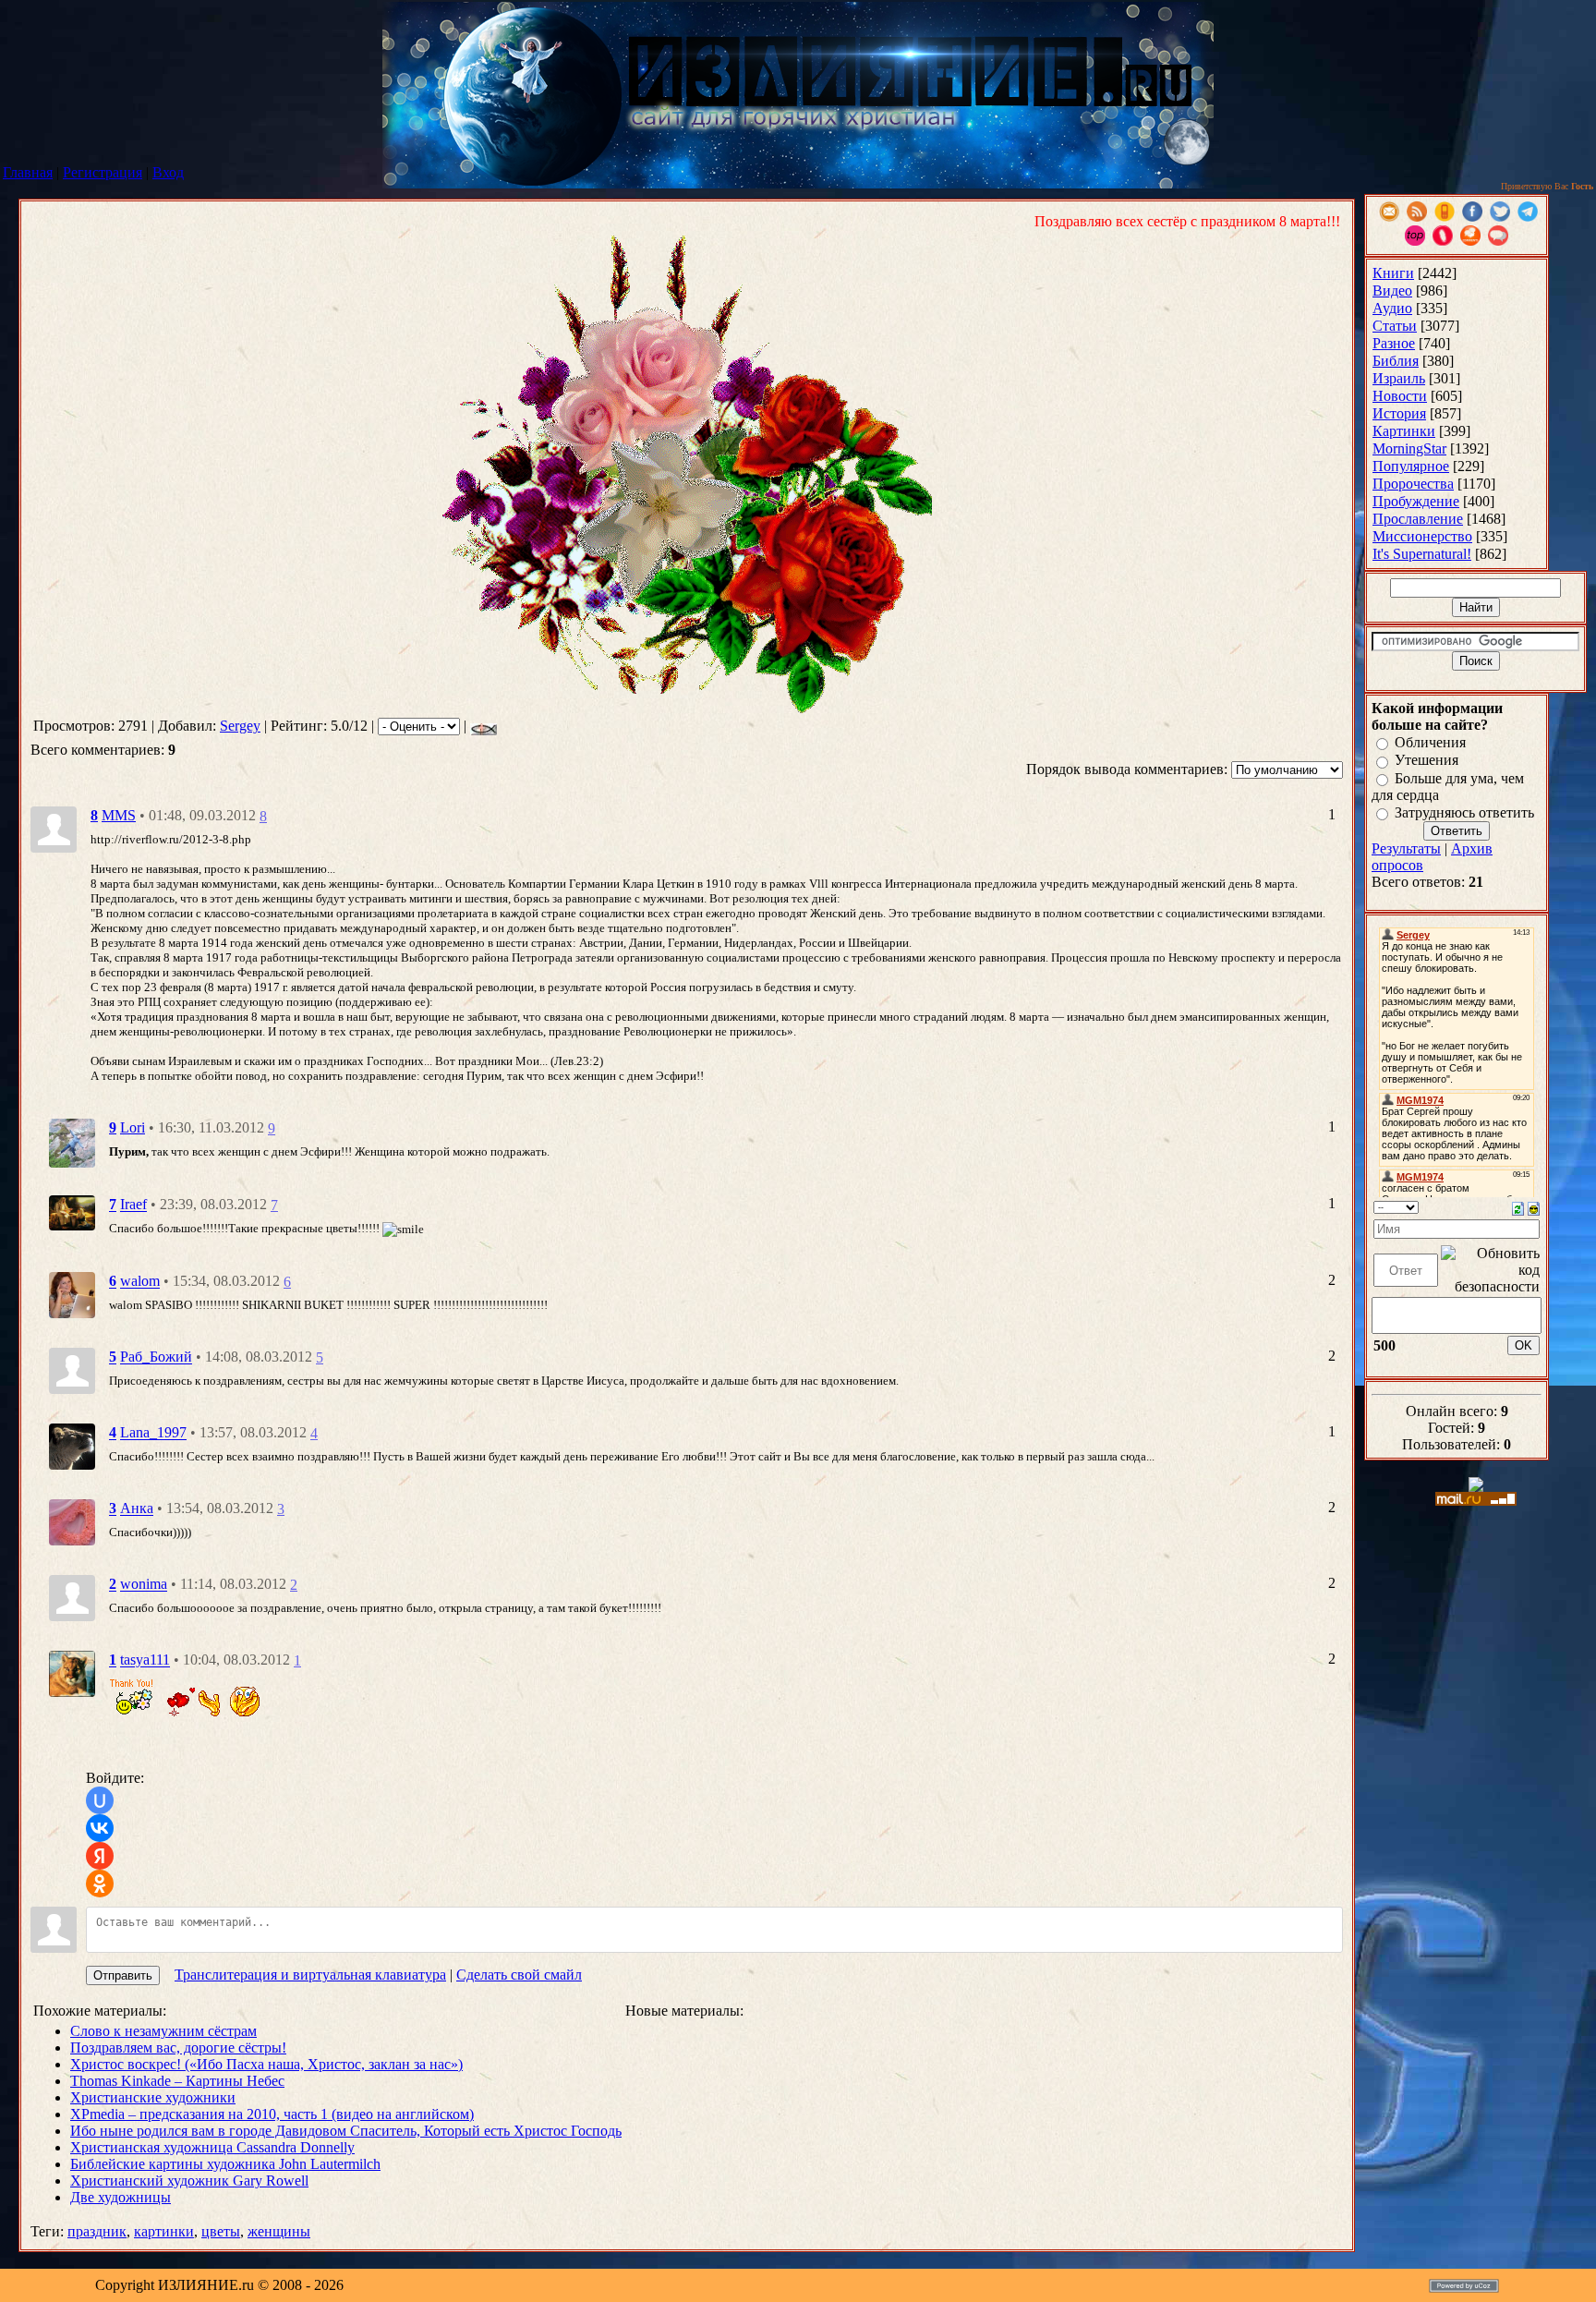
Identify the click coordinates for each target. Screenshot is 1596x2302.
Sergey (240, 726)
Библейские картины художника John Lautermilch (225, 2164)
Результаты (1406, 848)
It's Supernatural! (1422, 554)
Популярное (1411, 466)
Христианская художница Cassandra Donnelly (212, 2147)
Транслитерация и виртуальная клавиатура (310, 1975)
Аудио (1392, 308)
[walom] (72, 1294)
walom (140, 1282)
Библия (1396, 361)
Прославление (1418, 519)
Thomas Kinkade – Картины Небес (177, 2081)
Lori (133, 1127)
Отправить (123, 1975)
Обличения (1430, 742)
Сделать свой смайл (519, 1975)
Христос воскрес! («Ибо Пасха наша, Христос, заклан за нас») (266, 2064)
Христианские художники (153, 2097)
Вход (168, 172)
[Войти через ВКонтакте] (100, 1828)
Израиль (1399, 378)
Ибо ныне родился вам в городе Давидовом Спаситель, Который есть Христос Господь (346, 2131)
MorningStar (1409, 448)
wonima (144, 1585)
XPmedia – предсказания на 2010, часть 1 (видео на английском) (272, 2114)
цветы (221, 2231)
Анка (137, 1509)
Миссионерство (1422, 536)
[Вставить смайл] (1534, 1207)
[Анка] (72, 1521)
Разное (1394, 343)
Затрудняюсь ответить (1464, 812)
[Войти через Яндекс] (100, 1856)
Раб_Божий (156, 1357)
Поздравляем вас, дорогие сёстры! (178, 2048)
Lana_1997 (153, 1433)
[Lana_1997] (72, 1445)
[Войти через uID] (100, 1800)
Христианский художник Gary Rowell (189, 2181)
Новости (1400, 396)
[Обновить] (1518, 1207)
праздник (97, 2231)
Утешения (1427, 761)
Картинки (1404, 431)
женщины (279, 2231)
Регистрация (103, 172)
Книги (1393, 273)
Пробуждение (1416, 501)
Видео (1392, 291)
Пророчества (1413, 484)
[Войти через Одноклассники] (100, 1884)
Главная (28, 172)
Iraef (133, 1205)
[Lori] (72, 1141)
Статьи (1395, 326)
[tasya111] (72, 1672)
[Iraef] (72, 1212)
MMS (119, 815)
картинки (164, 2231)
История (1399, 413)
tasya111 (145, 1660)
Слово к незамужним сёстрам (163, 2031)
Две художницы (121, 2197)
